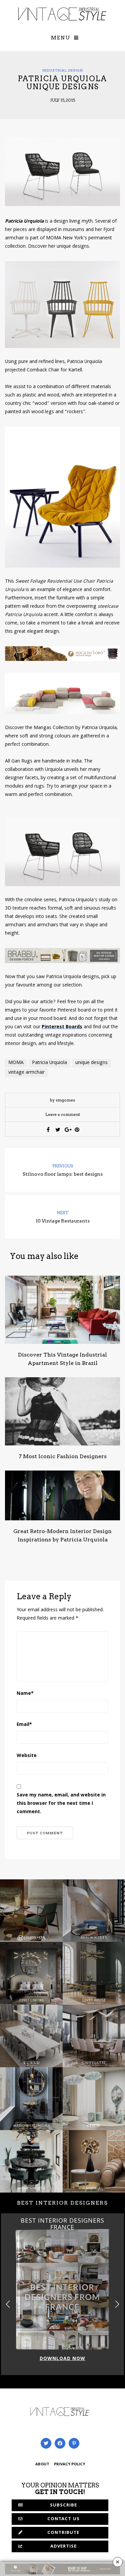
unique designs (91, 1063)
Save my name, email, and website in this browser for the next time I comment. (61, 1804)
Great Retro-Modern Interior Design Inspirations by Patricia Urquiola (62, 1535)
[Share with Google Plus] (67, 1130)
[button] (117, 2304)
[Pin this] (77, 1130)
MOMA (16, 1063)
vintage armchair (26, 1073)
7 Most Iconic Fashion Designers (63, 1456)
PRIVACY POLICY (69, 2465)
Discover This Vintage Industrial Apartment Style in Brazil (62, 1359)
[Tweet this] (58, 1130)
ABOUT (42, 2465)
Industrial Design (63, 70)
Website (27, 1756)
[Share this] (48, 1130)
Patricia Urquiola (49, 1063)
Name (25, 1694)
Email (24, 1725)
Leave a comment (63, 1114)
